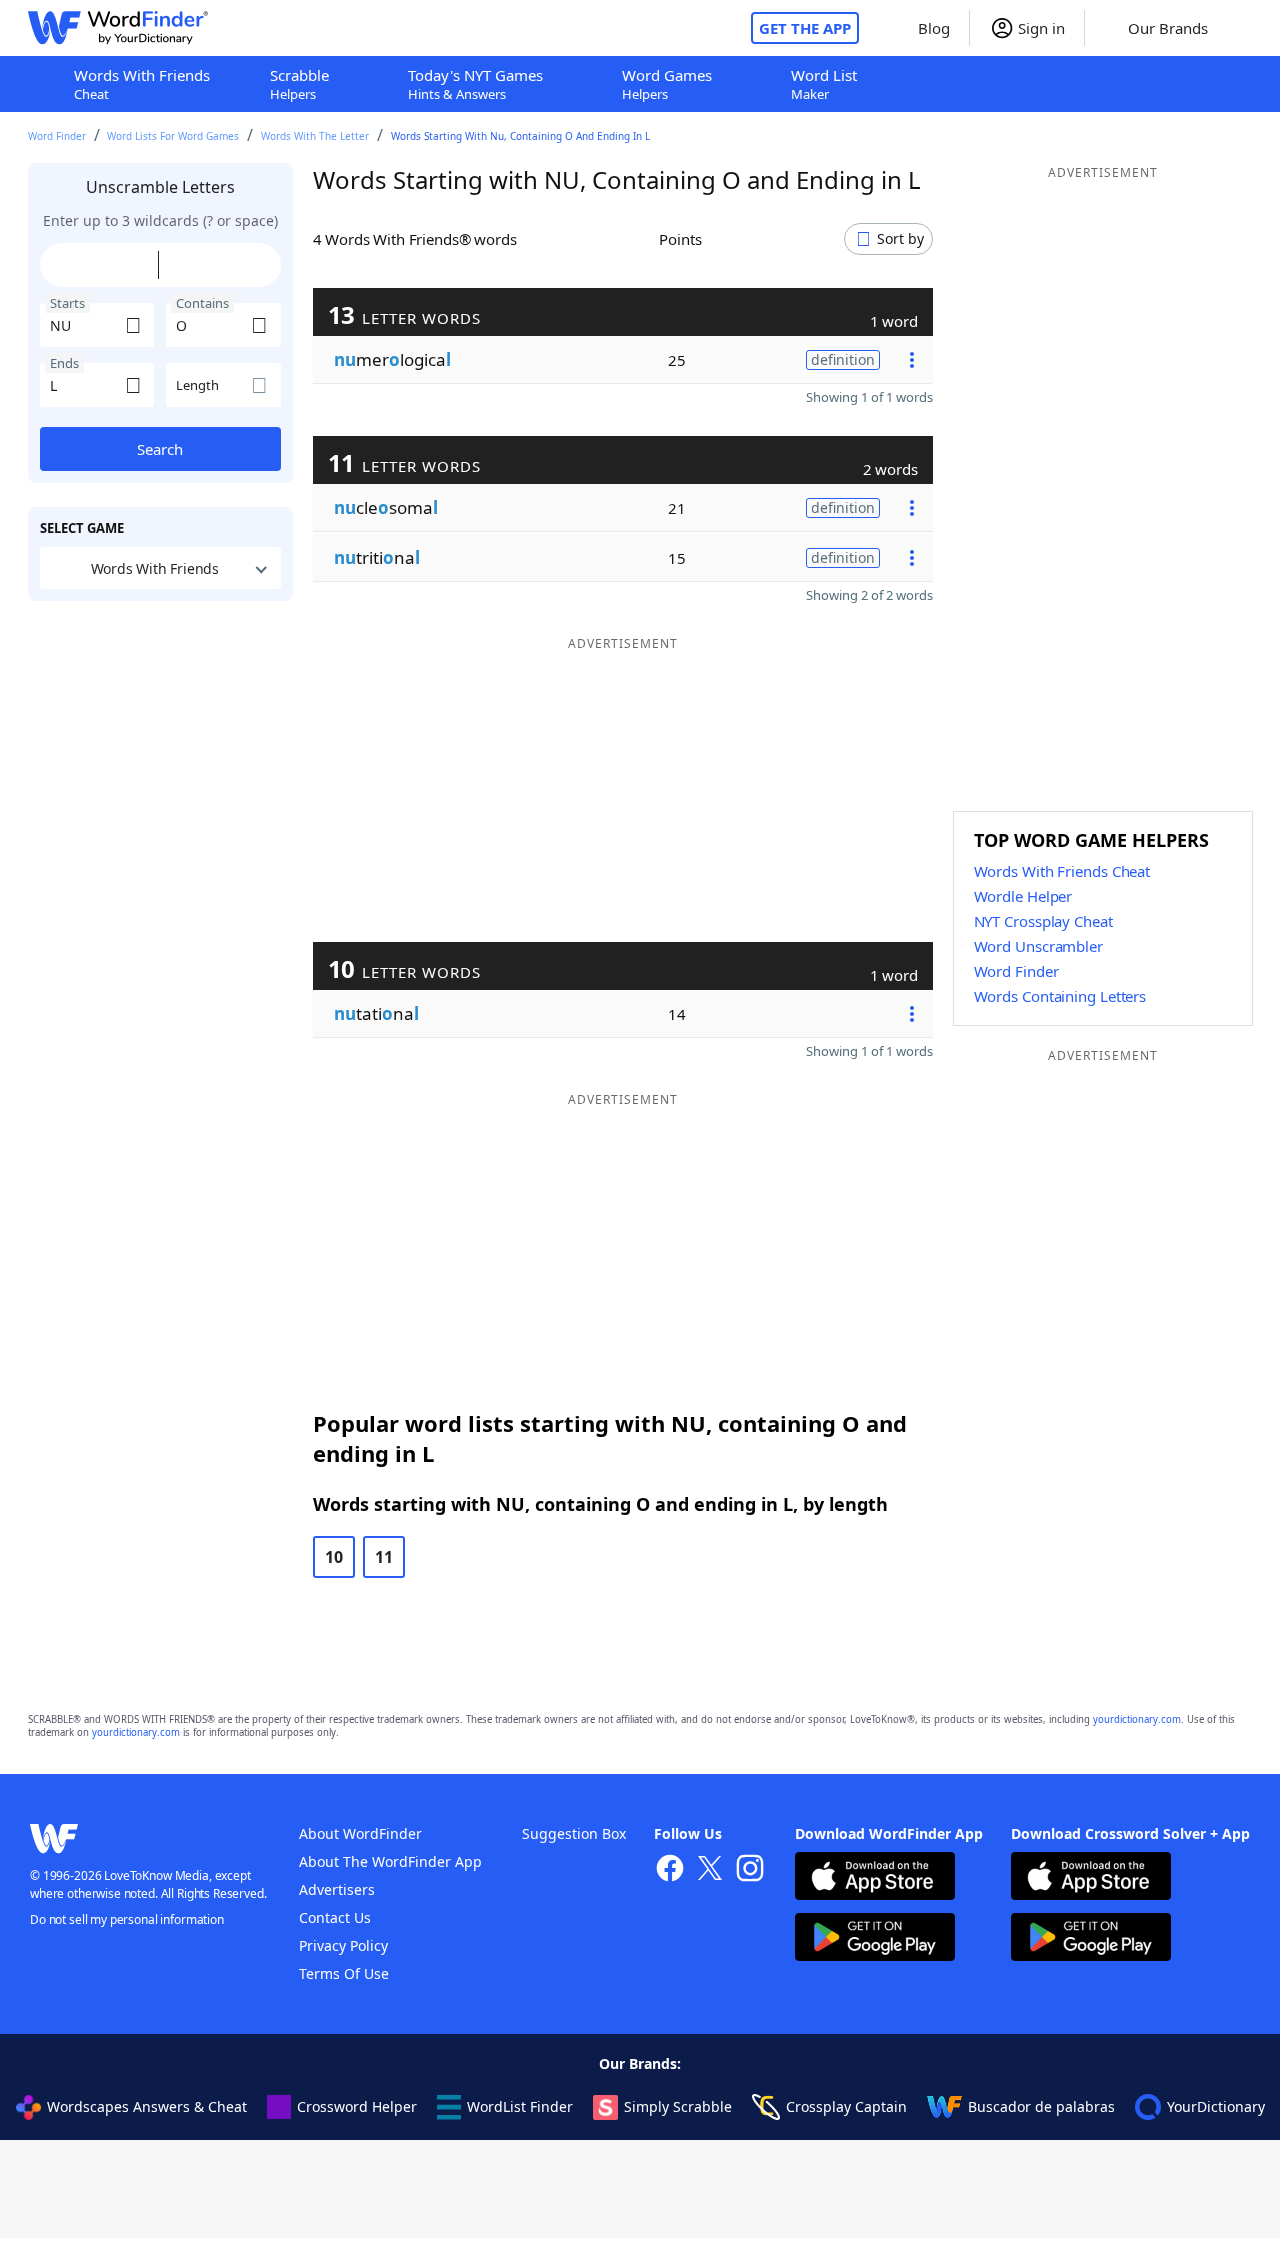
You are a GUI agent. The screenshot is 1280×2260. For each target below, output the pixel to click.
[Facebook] (670, 1870)
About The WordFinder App (390, 1861)
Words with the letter (315, 136)
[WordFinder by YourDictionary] (118, 28)
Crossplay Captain (846, 2106)
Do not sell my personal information (127, 1919)
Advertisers (337, 1889)
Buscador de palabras (1041, 2106)
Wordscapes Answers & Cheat (147, 2106)
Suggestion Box (574, 1833)
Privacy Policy (343, 1945)
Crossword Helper (357, 2106)
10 (334, 1557)
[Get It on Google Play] (875, 1939)
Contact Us (335, 1917)
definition (843, 359)
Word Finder (57, 136)
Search (160, 449)
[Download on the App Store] (875, 1878)
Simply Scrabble (678, 2106)
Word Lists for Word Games (173, 136)
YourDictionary (1216, 2106)
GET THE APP (805, 28)
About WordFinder (360, 1833)
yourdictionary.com (1137, 1719)
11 (384, 1557)
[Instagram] (750, 1870)
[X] (710, 1870)
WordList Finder (520, 2106)
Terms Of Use (344, 1973)
